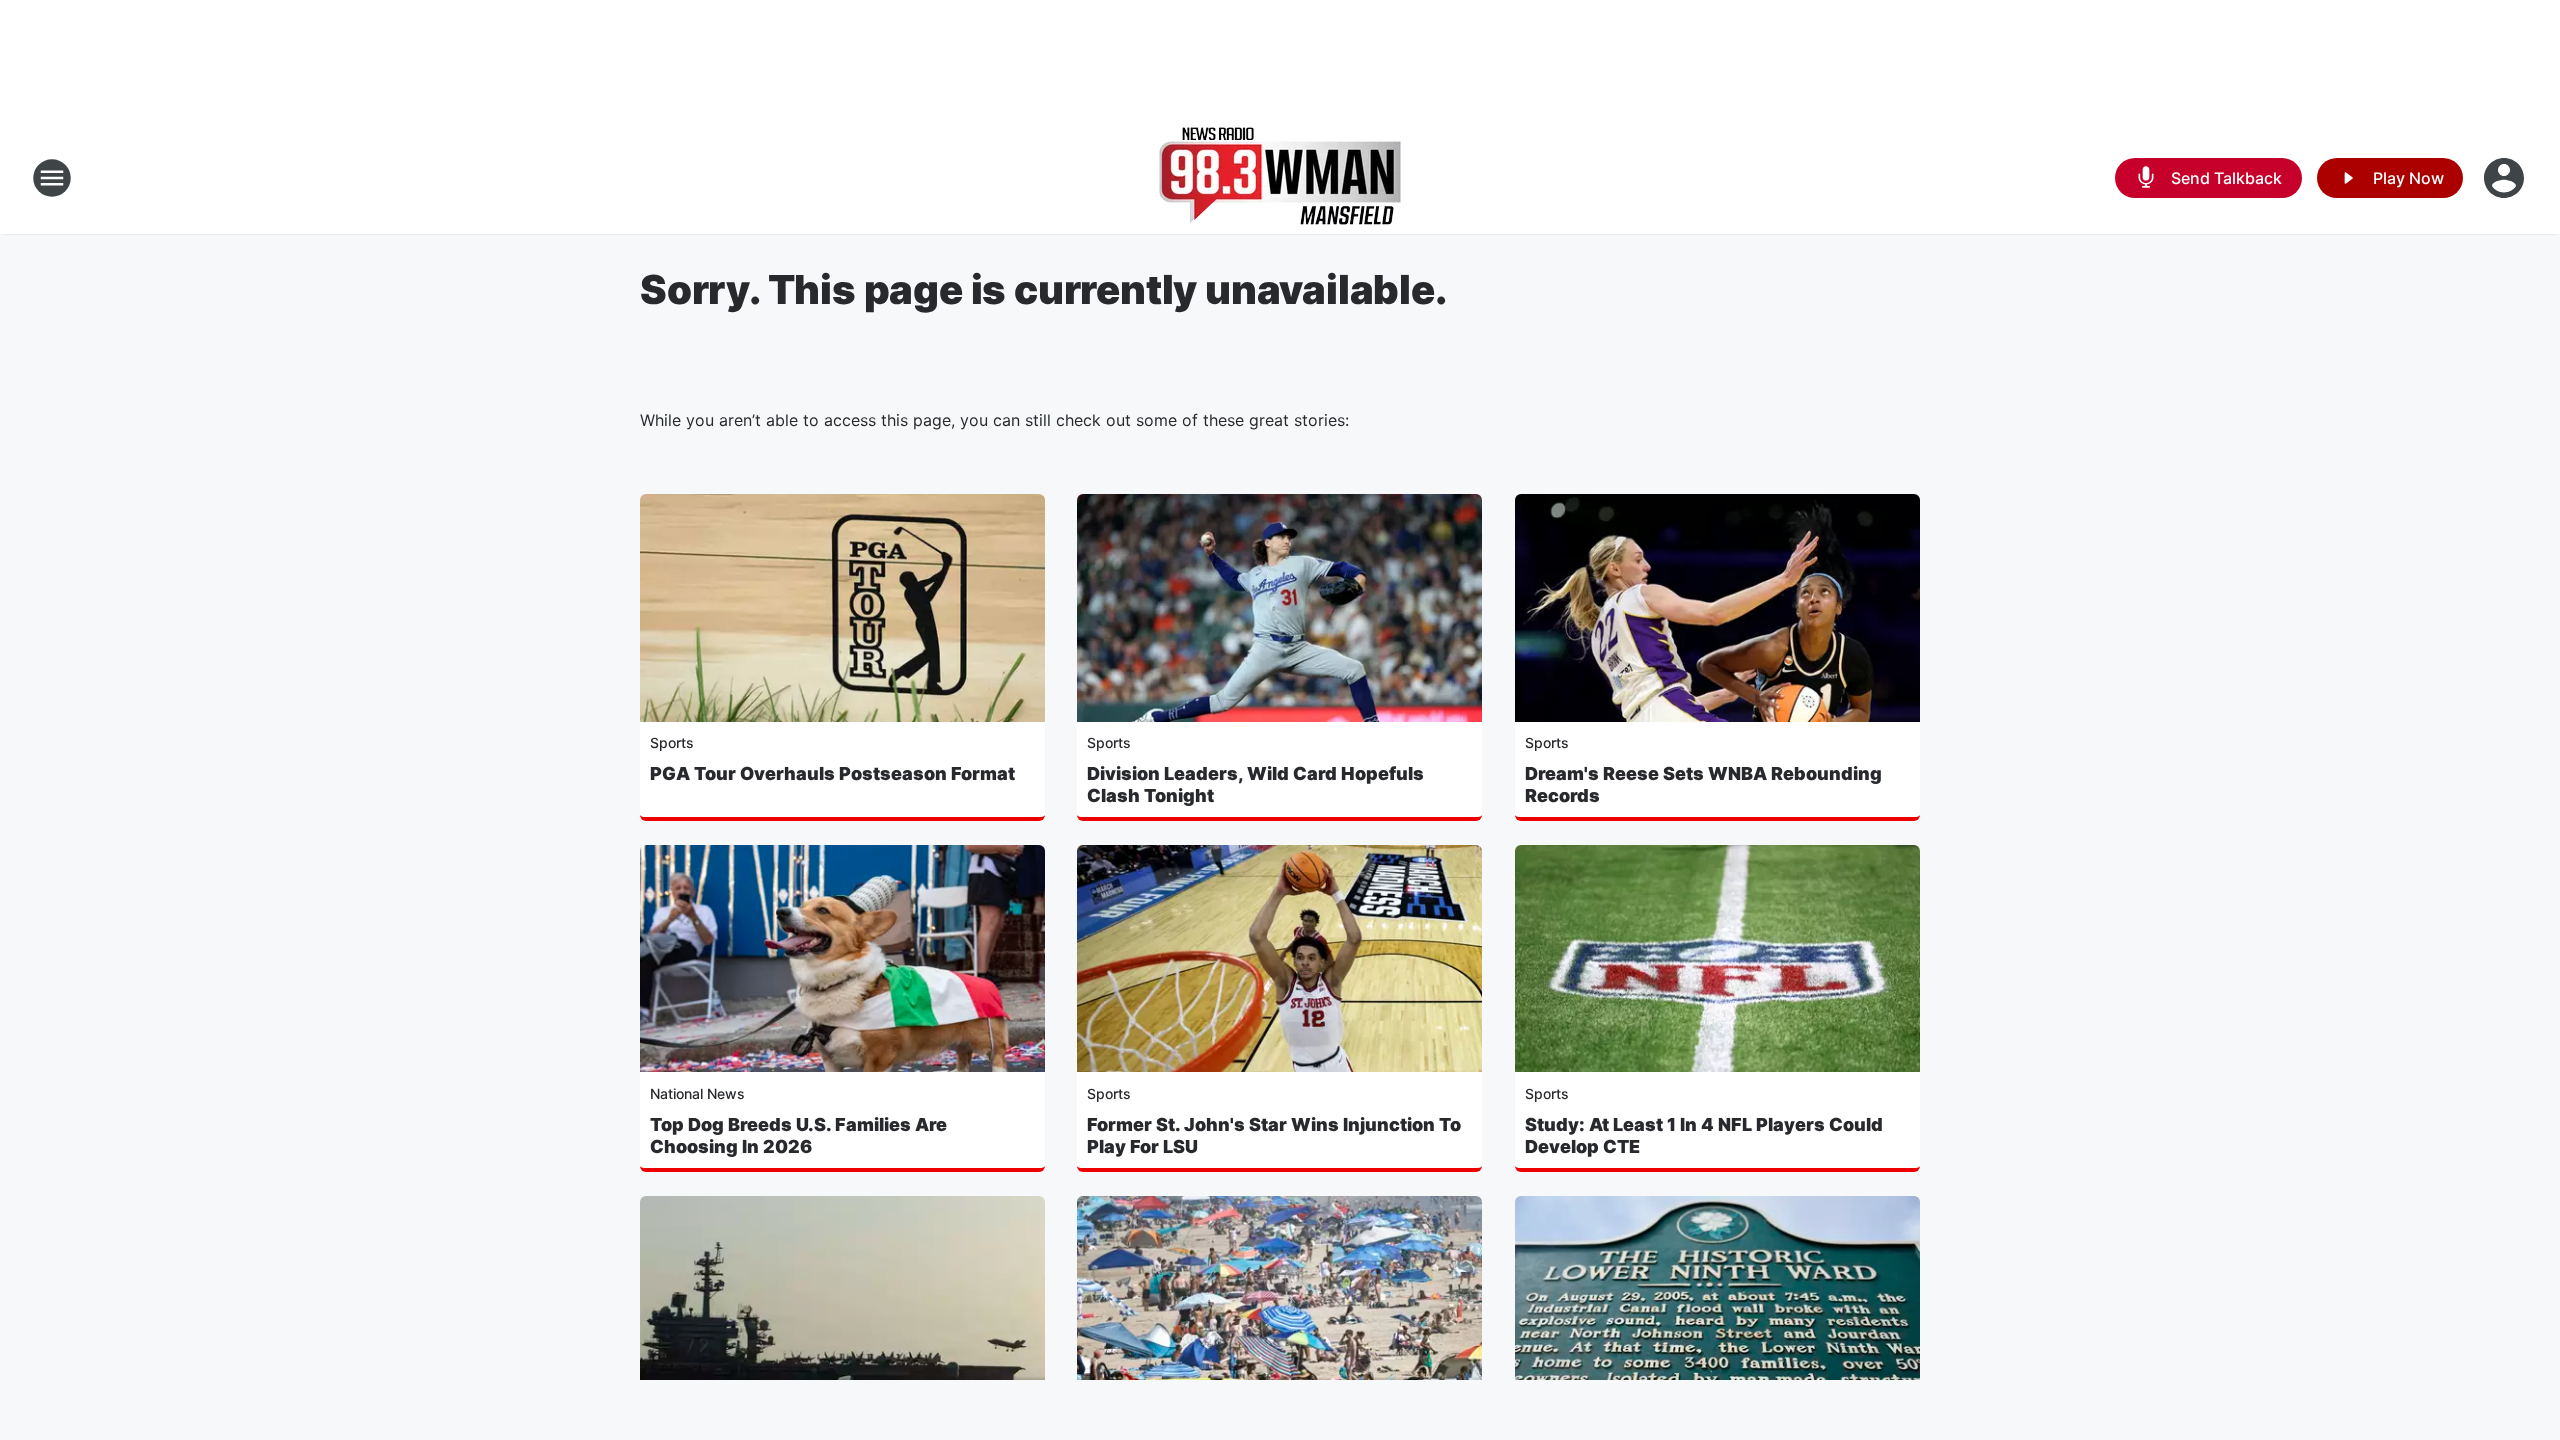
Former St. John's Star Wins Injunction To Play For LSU (1274, 1135)
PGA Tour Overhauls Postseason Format (832, 773)
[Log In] (2506, 178)
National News (697, 1093)
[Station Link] (1280, 178)
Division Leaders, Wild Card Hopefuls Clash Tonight (1255, 784)
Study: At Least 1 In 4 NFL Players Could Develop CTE (1704, 1135)
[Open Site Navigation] (52, 178)
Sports (672, 742)
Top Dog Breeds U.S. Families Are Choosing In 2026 (798, 1135)
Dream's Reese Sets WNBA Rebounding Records (1703, 784)
